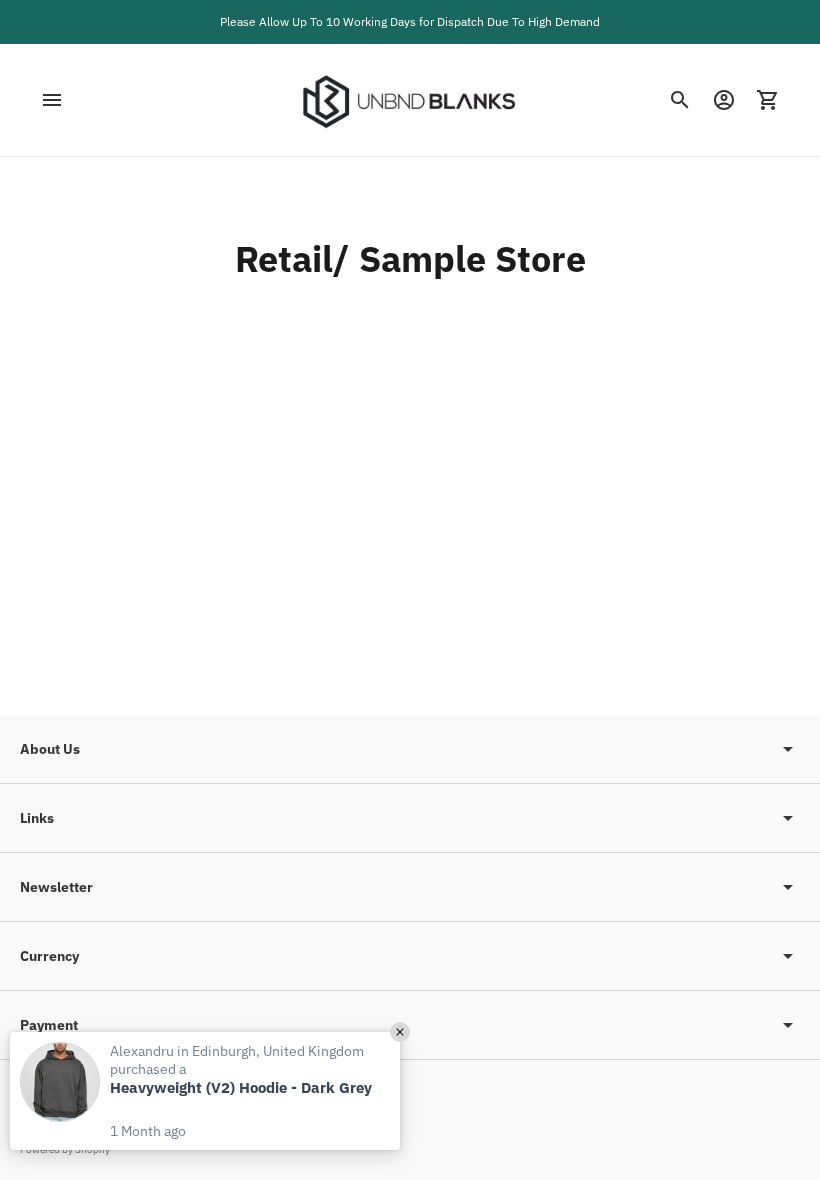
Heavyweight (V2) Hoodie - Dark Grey (241, 1087)
